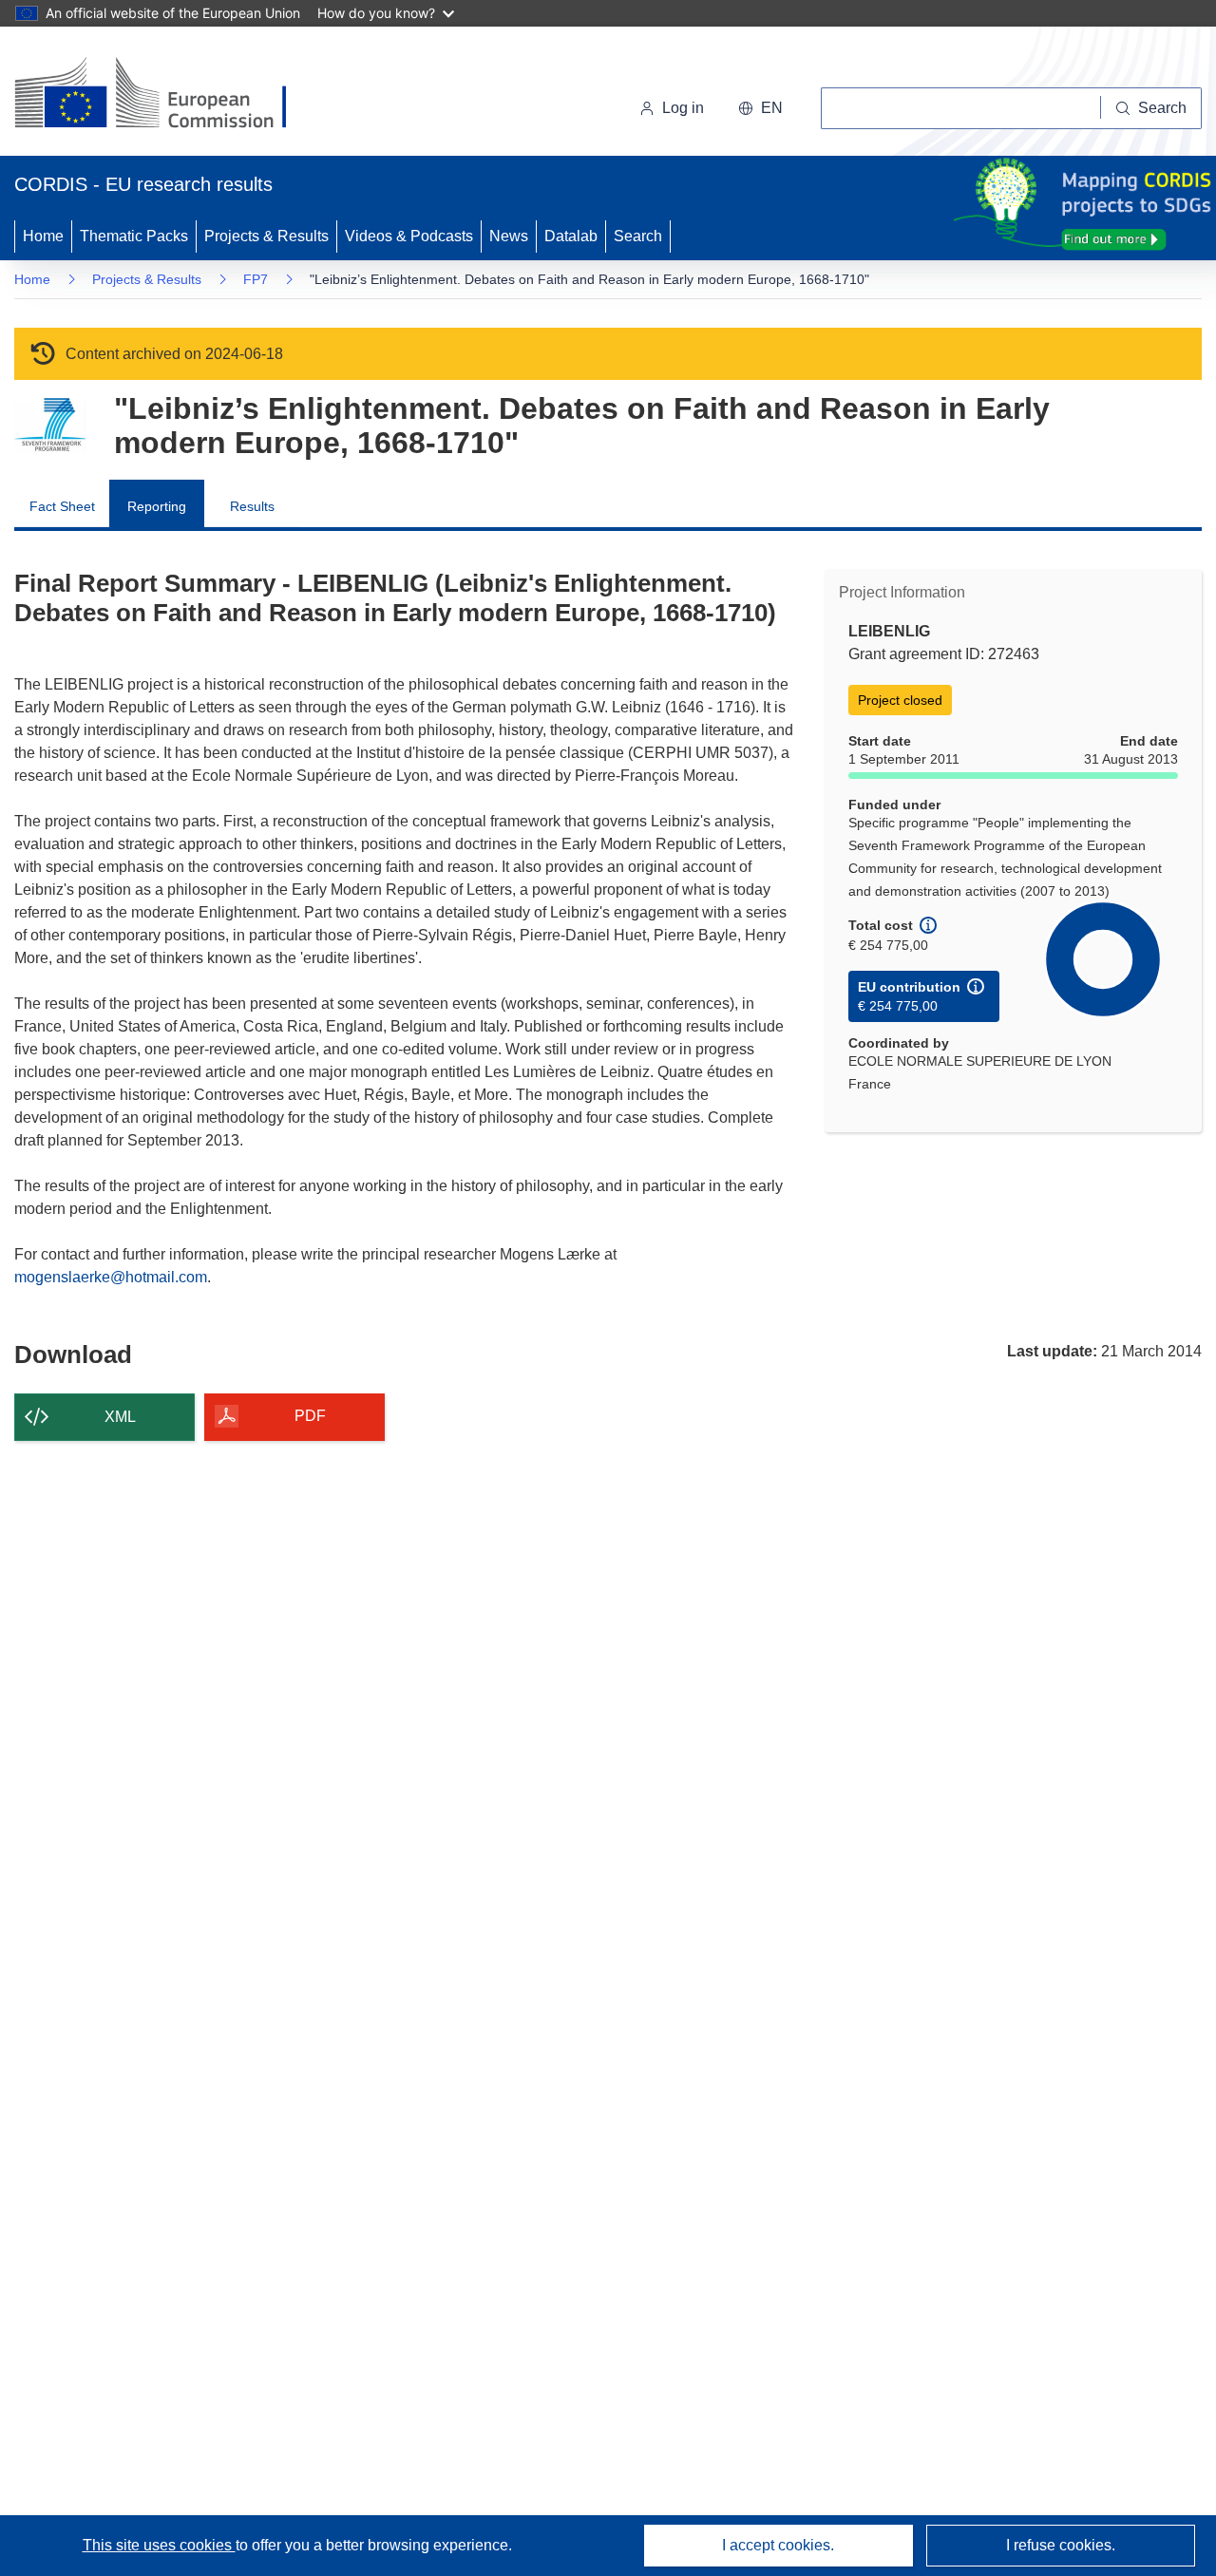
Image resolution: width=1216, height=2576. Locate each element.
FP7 (256, 279)
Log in (683, 108)
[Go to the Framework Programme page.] (50, 425)
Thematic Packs (134, 236)
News (509, 236)
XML (120, 1417)
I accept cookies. (778, 2545)
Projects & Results (266, 236)
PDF (310, 1416)
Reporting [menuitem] (157, 506)
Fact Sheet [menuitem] (62, 506)
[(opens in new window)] (168, 95)
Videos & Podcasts (409, 236)
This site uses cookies (159, 2545)
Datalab (571, 236)
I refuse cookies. (1061, 2545)
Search (638, 236)
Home (43, 236)
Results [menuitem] (252, 506)
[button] (760, 108)
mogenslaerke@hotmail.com (111, 1277)
